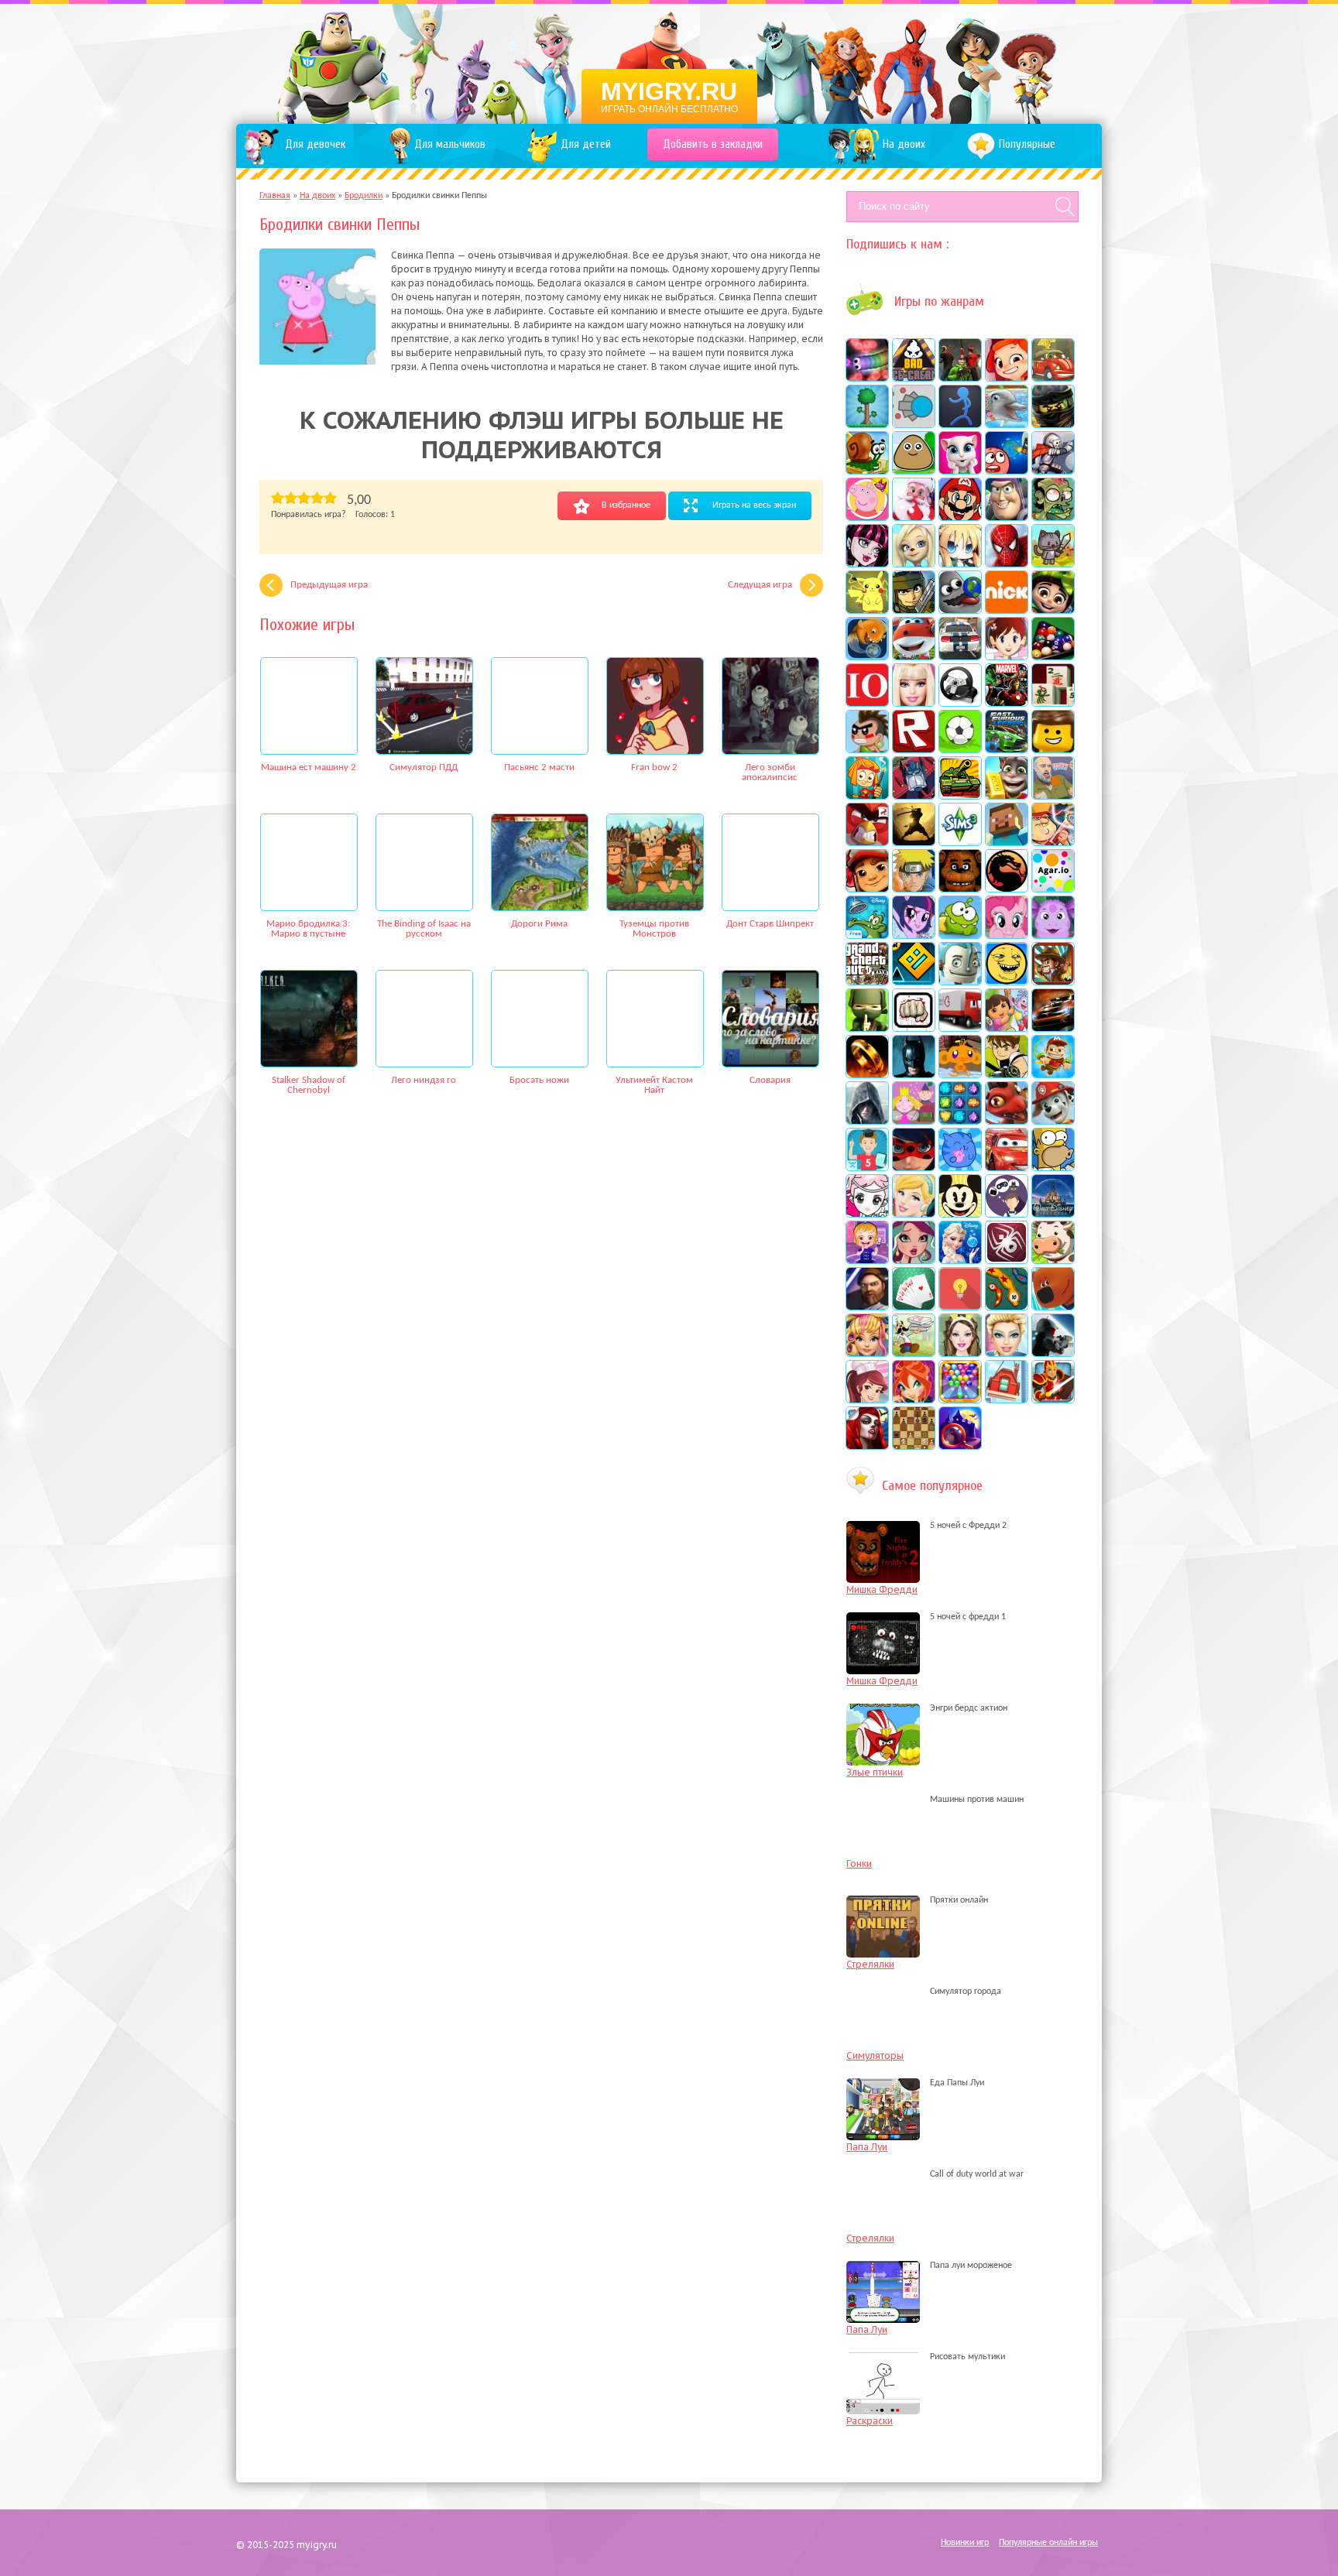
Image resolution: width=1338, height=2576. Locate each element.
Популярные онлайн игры (1048, 2543)
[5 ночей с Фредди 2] (887, 1526)
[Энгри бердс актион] (887, 1708)
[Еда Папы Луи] (887, 2083)
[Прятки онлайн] (887, 1900)
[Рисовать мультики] (887, 2357)
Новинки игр (965, 2543)
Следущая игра (760, 585)
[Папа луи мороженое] (887, 2266)
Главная (275, 196)
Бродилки (364, 196)
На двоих (317, 196)
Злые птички (875, 1772)
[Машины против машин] (887, 1800)
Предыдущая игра (329, 585)
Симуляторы (875, 2055)
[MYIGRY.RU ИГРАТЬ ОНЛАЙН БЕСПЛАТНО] (669, 62)
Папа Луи (867, 2147)
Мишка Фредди (882, 1589)
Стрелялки (870, 1964)
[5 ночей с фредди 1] (887, 1617)
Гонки (859, 1863)
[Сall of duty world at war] (887, 2174)
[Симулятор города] (887, 1992)
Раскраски (870, 2421)
